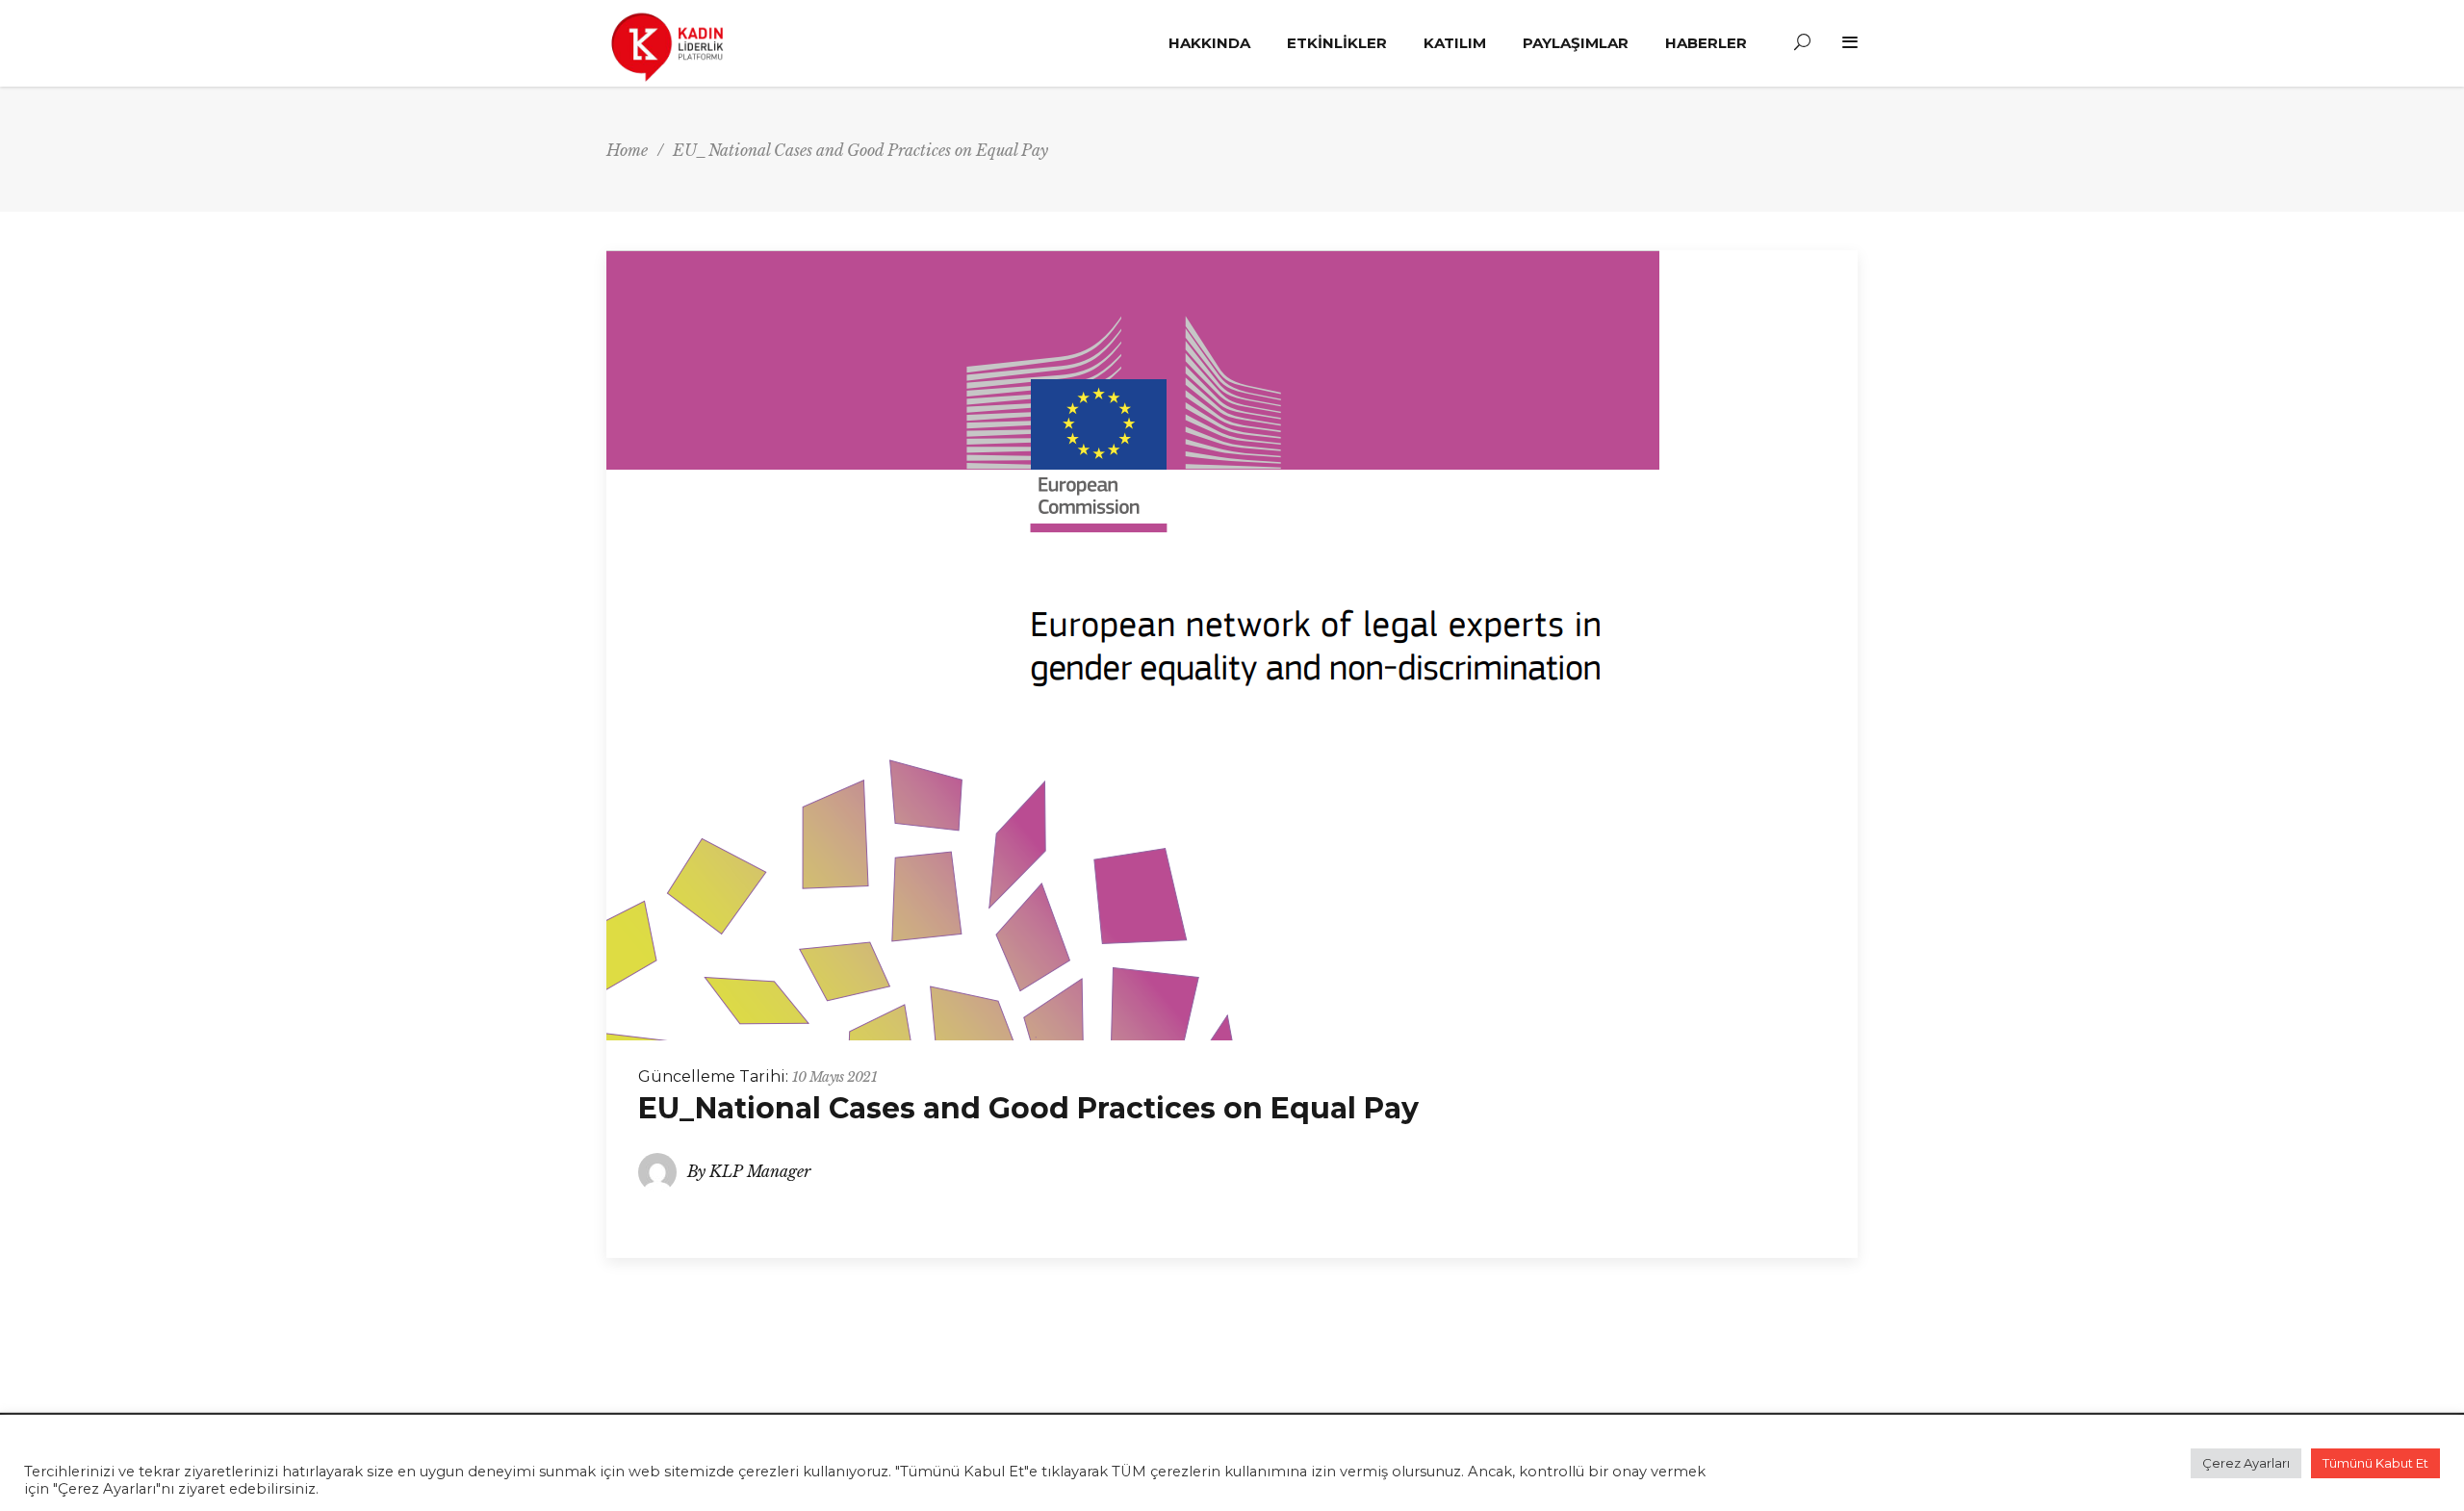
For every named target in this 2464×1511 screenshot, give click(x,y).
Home (627, 150)
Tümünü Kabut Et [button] (2375, 1463)
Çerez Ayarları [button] (2246, 1463)
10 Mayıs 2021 (834, 1077)
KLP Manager (760, 1171)
